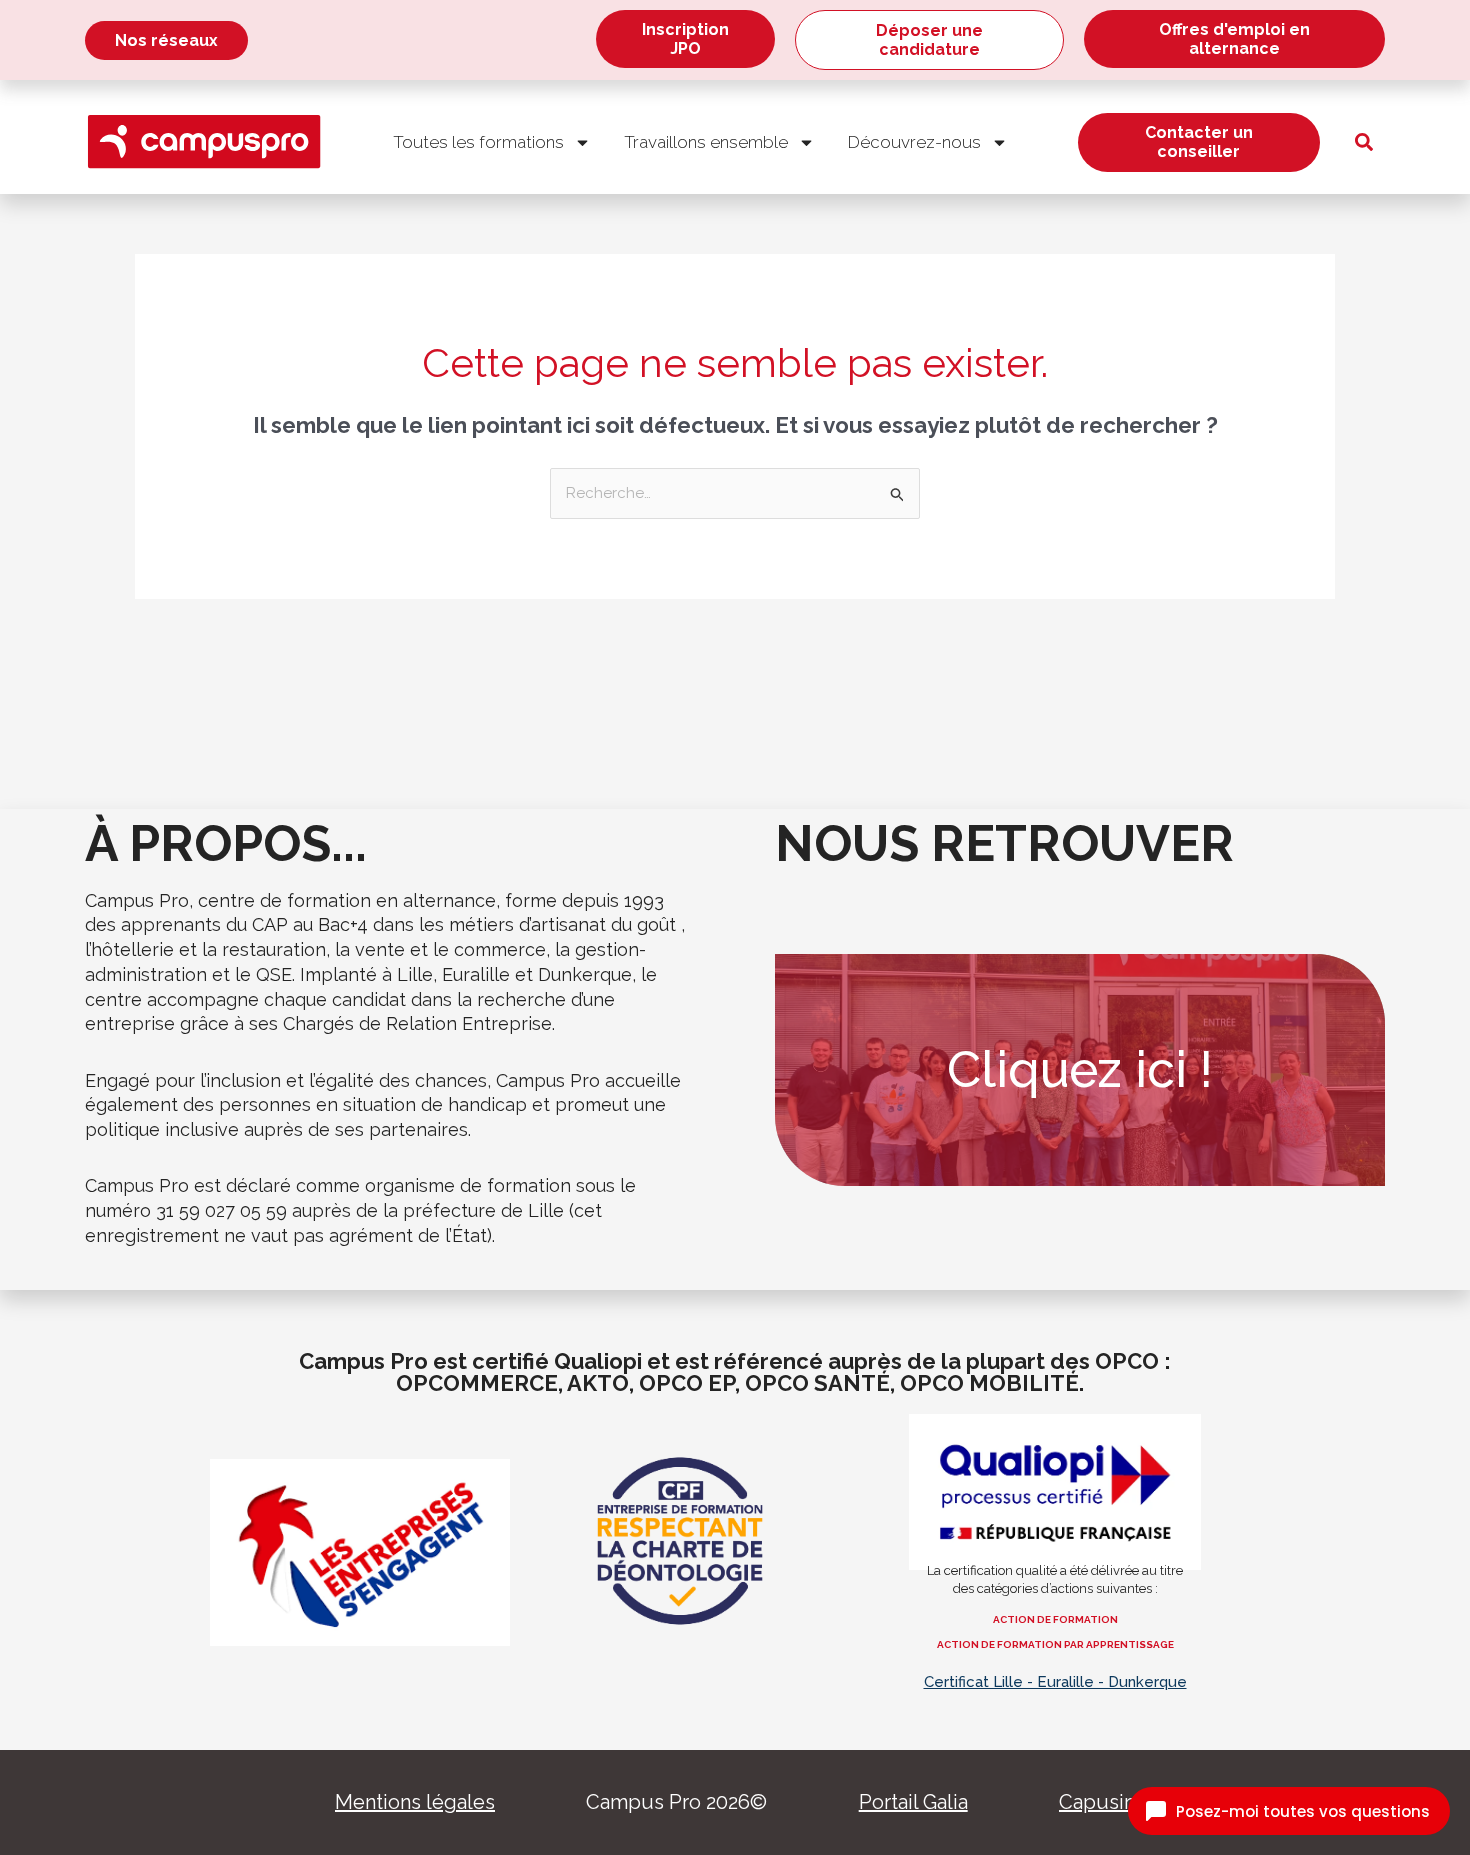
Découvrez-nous (914, 142)
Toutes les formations (478, 142)
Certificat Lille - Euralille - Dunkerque (1055, 1682)
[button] (1364, 142)
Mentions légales (415, 1802)
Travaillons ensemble (706, 142)
